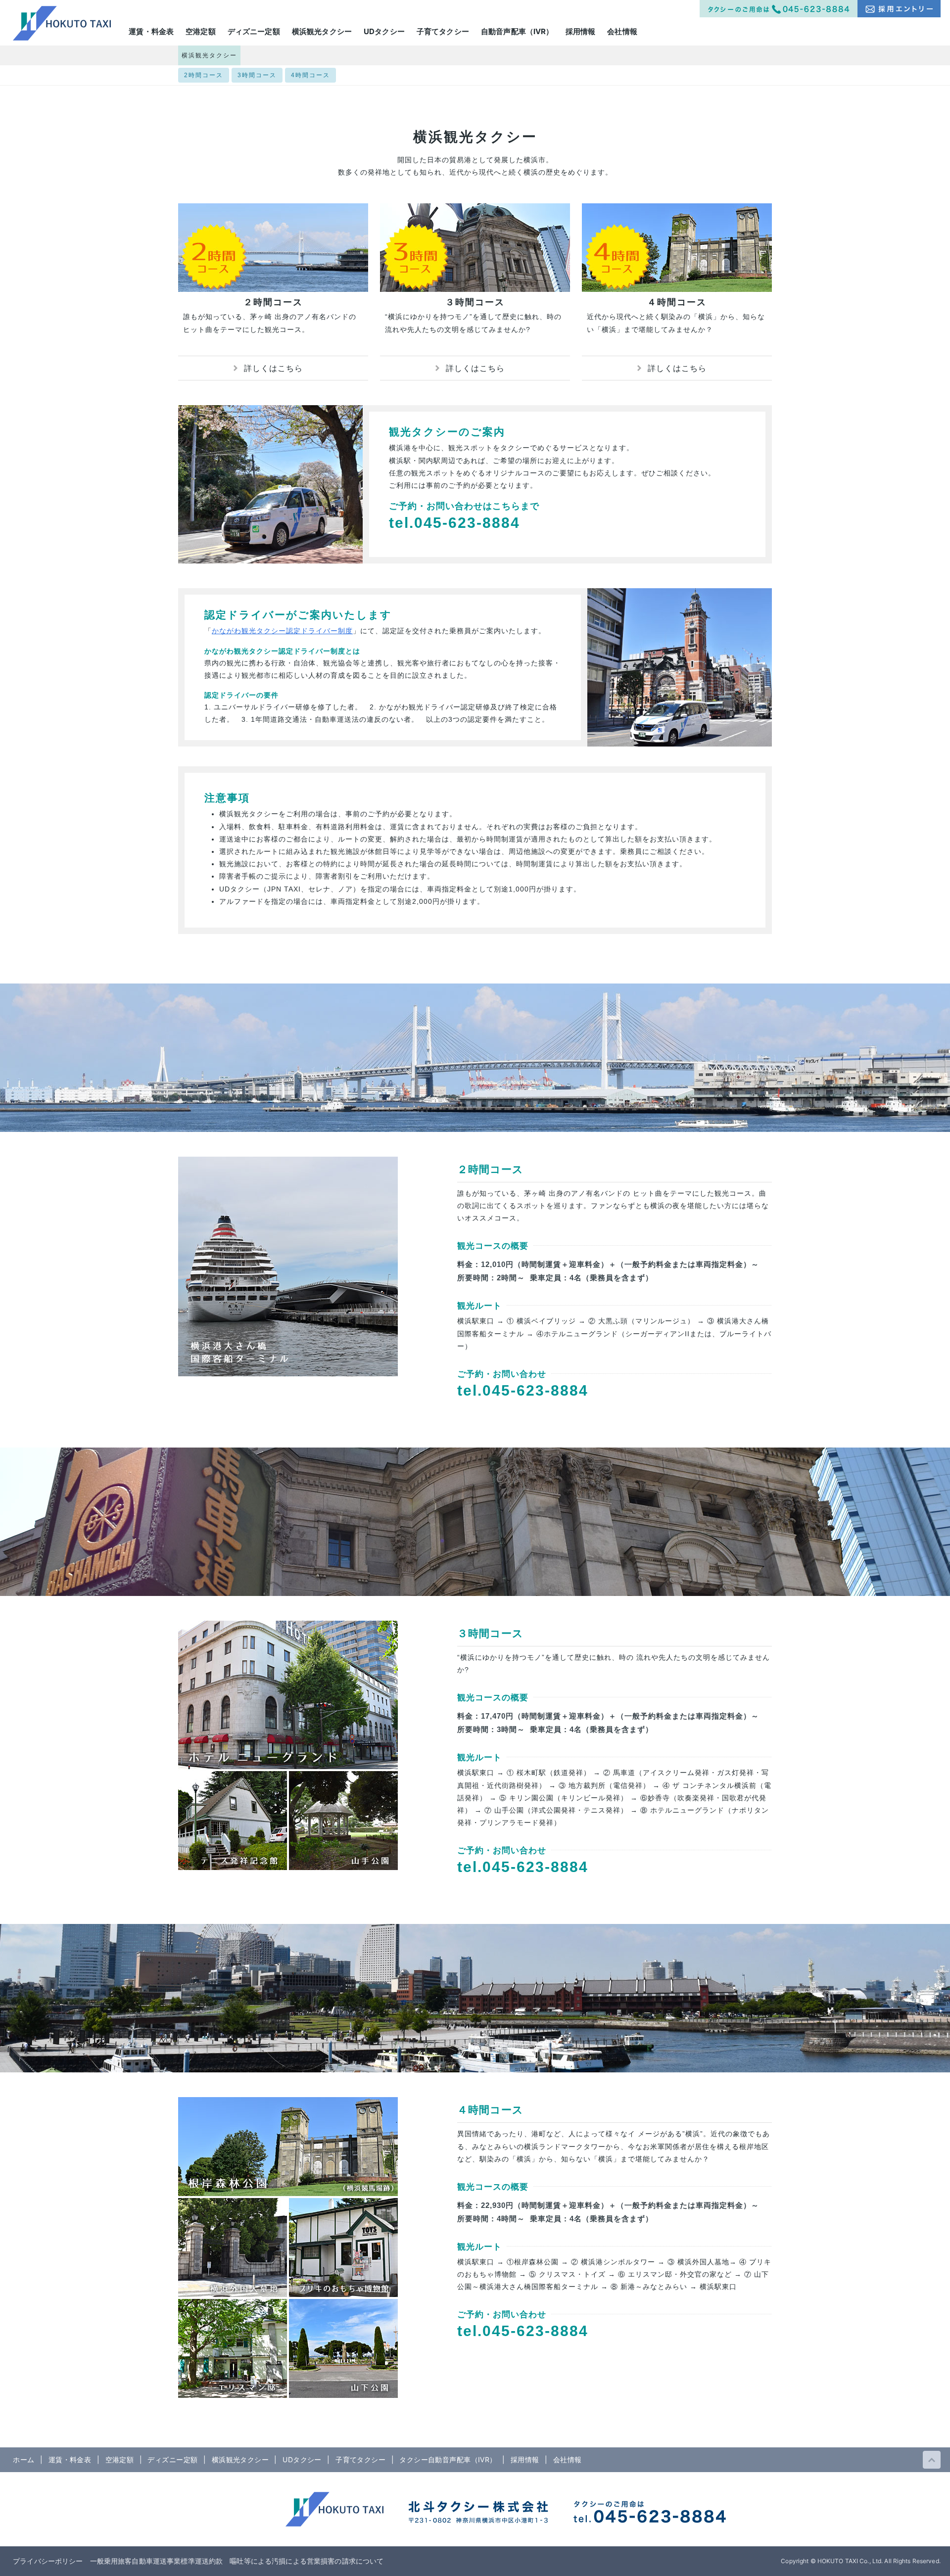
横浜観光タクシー (209, 55)
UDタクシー (302, 2459)
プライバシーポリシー (48, 2561)
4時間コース (310, 75)
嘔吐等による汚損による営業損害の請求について (307, 2561)
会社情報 (568, 2459)
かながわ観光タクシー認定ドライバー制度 (282, 631)
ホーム (24, 2459)
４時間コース (677, 302)
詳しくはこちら (273, 368)
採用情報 (525, 2459)
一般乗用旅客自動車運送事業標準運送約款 (157, 2561)
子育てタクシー (360, 2459)
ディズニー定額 (172, 2459)
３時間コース (475, 302)
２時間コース (273, 302)
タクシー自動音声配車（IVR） (448, 2459)
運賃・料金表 (70, 2459)
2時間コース (204, 75)
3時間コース (257, 75)
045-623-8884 (467, 523)
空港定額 (120, 2459)
